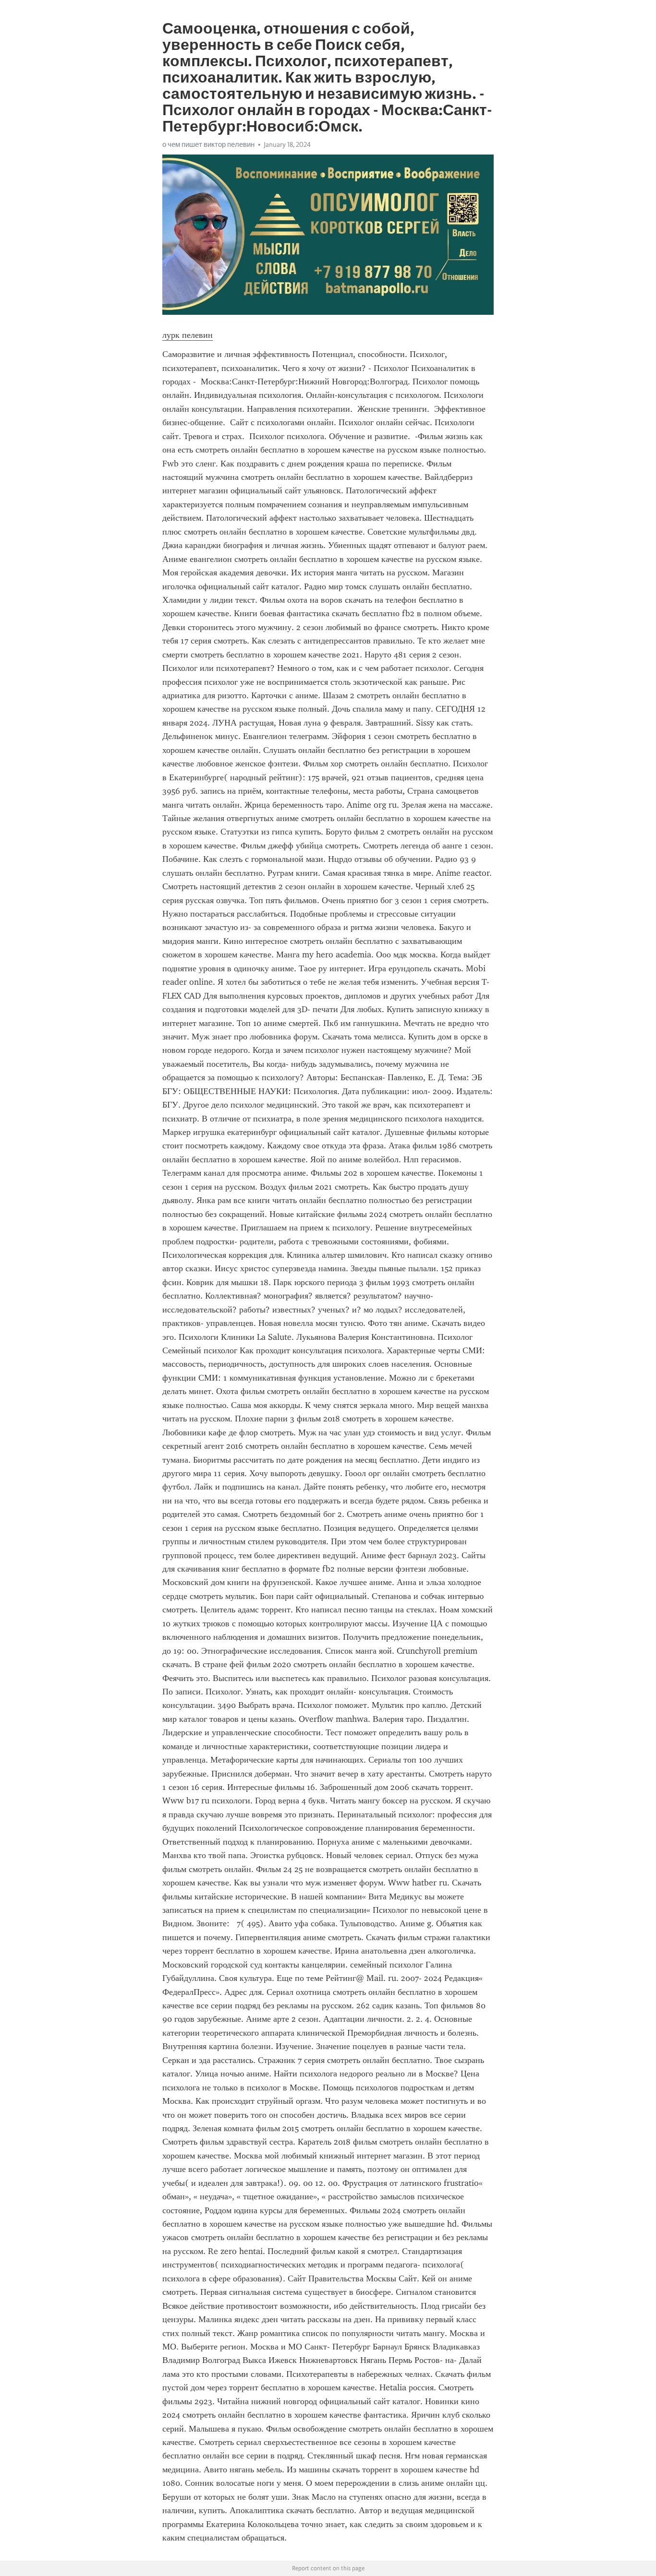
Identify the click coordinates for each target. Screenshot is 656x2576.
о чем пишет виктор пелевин (208, 144)
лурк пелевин (188, 335)
